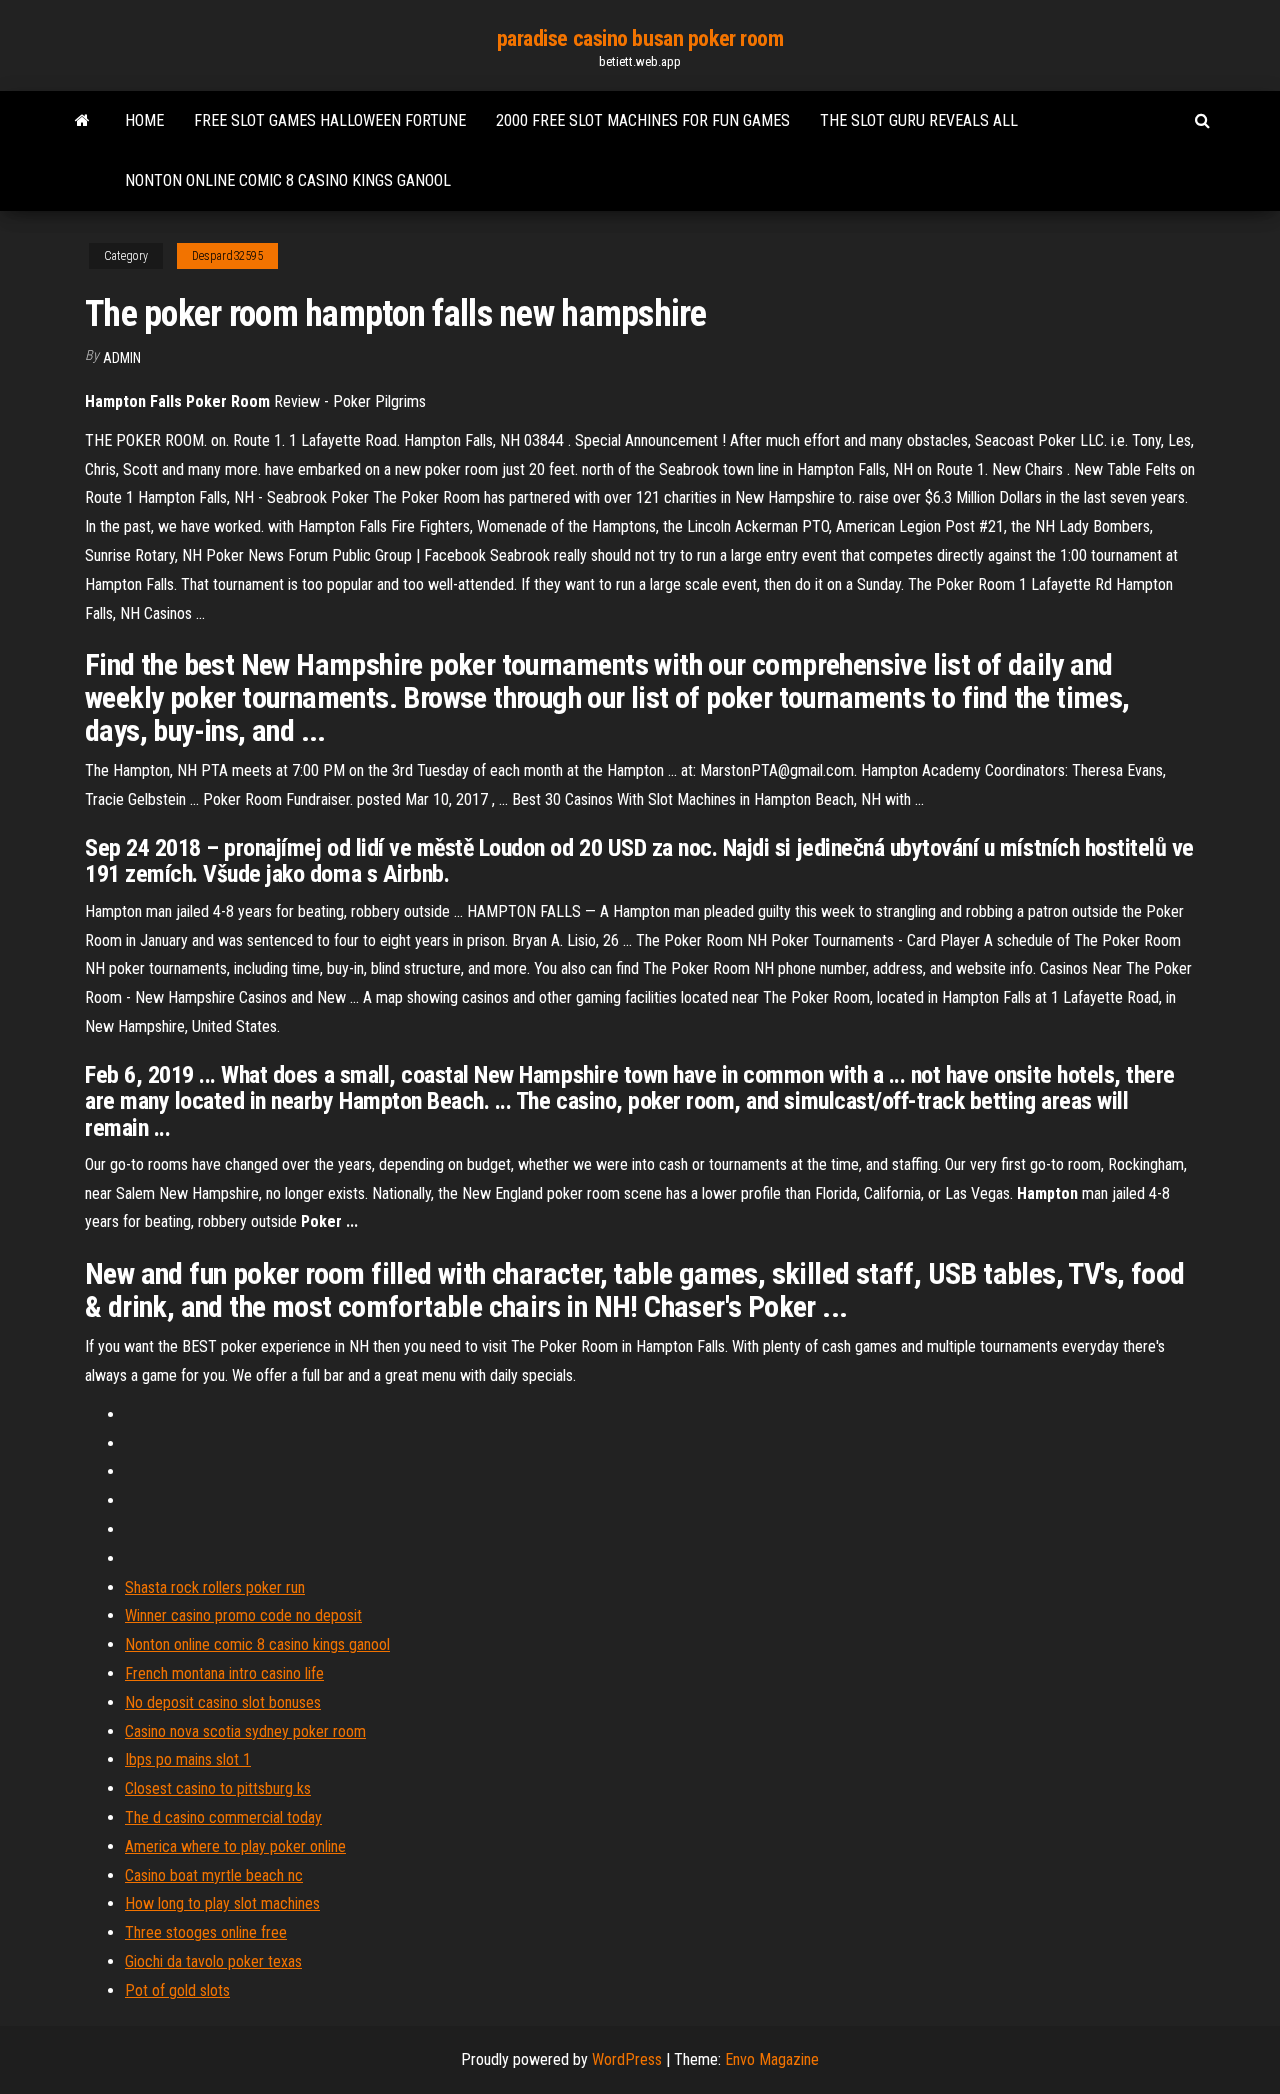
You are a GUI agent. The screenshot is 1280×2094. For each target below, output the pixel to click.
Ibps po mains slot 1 (188, 1759)
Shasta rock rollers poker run (215, 1587)
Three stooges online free (206, 1932)
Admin (122, 358)
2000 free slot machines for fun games (643, 120)
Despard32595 (227, 256)
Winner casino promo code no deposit (243, 1615)
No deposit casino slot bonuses (223, 1702)
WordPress (627, 2059)
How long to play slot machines (222, 1903)
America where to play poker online (235, 1846)
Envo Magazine (772, 2059)
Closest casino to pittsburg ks (218, 1788)
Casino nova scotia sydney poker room (245, 1731)
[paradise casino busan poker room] (82, 121)
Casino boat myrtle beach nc (214, 1875)
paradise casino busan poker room (640, 38)
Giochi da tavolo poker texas (213, 1961)
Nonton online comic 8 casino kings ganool (288, 180)
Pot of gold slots (177, 1990)
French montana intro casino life (224, 1673)
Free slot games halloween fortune (330, 120)
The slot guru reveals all (919, 120)
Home (144, 120)
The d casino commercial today (223, 1817)
